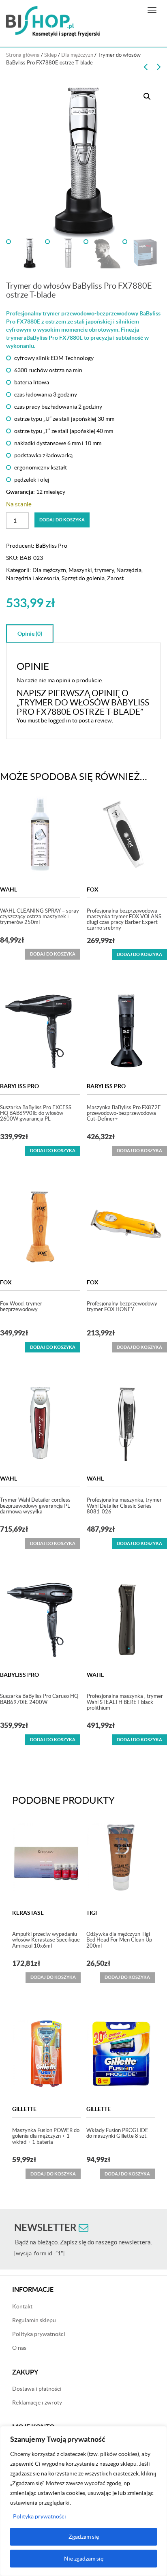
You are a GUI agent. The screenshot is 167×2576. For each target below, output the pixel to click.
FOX (93, 889)
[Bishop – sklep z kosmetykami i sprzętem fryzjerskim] (53, 21)
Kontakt (22, 2306)
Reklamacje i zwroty (37, 2402)
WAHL (9, 889)
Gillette (24, 2109)
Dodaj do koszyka (62, 520)
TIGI (92, 1913)
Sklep (50, 55)
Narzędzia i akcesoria (33, 578)
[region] (83, 2501)
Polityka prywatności (40, 2516)
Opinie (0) (30, 634)
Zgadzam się (84, 2537)
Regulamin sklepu (34, 2320)
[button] (147, 96)
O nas (19, 2348)
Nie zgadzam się (84, 2559)
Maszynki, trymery (91, 570)
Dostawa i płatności (37, 2389)
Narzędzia (129, 570)
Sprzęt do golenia (83, 578)
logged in (60, 720)
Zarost (115, 578)
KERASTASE (28, 1913)
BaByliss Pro (51, 546)
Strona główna (23, 55)
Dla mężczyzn (77, 55)
